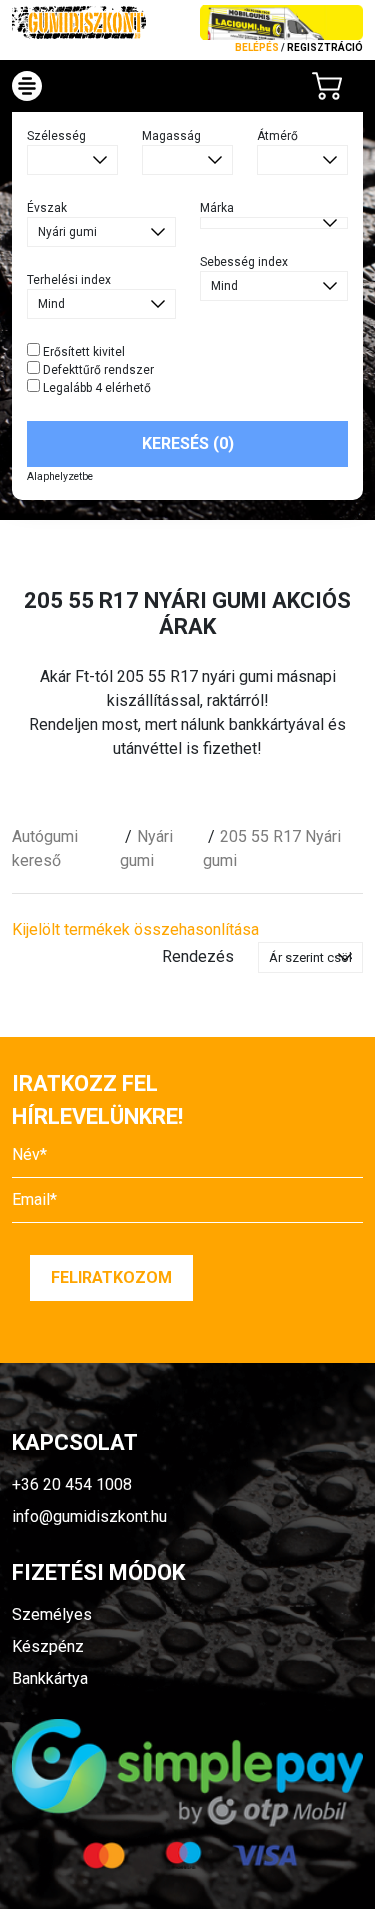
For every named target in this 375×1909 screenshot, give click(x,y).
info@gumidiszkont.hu (89, 1516)
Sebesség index (244, 262)
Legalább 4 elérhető (95, 388)
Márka (217, 208)
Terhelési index (69, 280)
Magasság (171, 136)
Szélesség (56, 136)
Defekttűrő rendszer (97, 370)
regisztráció (325, 47)
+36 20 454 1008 (72, 1484)
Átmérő (277, 136)
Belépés (257, 47)
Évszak (47, 208)
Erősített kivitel (82, 352)
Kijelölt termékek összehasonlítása (135, 929)
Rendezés (198, 956)
